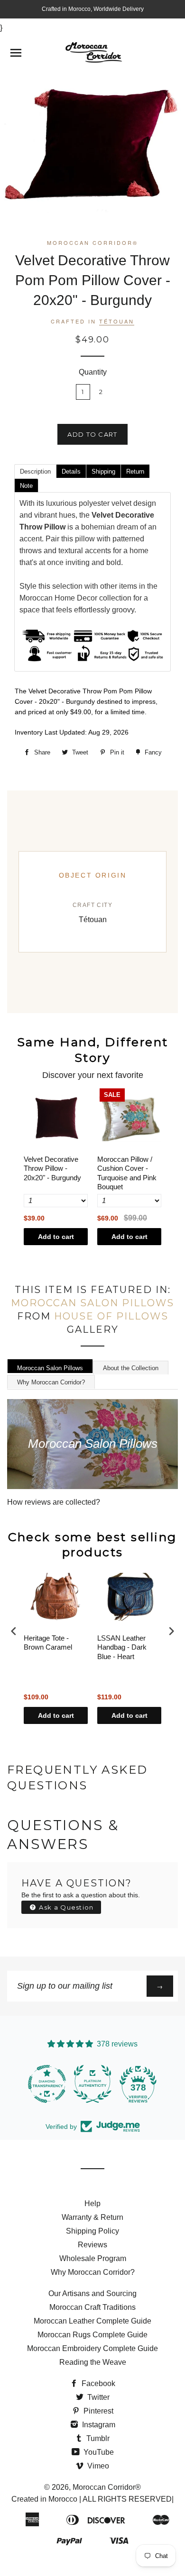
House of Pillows (111, 1316)
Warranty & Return (92, 2217)
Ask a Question (65, 1907)
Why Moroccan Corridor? (51, 1382)
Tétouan (117, 321)
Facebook (97, 2383)
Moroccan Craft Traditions (92, 2307)
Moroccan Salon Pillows (92, 1303)
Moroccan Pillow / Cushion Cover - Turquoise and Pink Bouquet (127, 1173)
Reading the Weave (93, 2362)
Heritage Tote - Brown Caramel (48, 1643)
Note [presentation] (26, 486)
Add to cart (56, 1237)
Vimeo (97, 2466)
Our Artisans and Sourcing (92, 2293)
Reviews (92, 2245)
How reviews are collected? (54, 1502)
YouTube (98, 2452)
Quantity (93, 372)
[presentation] (14, 1631)
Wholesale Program (93, 2258)
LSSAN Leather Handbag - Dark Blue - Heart (122, 1647)
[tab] (35, 471)
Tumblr (97, 2438)
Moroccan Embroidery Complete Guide (92, 2348)
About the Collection (131, 1368)
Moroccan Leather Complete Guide (92, 2321)
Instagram (98, 2425)
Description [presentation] (35, 471)
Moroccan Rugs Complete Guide (92, 2335)
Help (92, 2204)
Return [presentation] (135, 471)
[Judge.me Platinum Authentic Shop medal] (92, 2084)
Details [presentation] (71, 471)
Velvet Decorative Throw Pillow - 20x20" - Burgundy (52, 1168)
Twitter (97, 2397)
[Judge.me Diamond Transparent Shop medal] (47, 2084)
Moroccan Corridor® (107, 2487)
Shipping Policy (92, 2231)
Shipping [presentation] (103, 471)
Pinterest (97, 2411)
